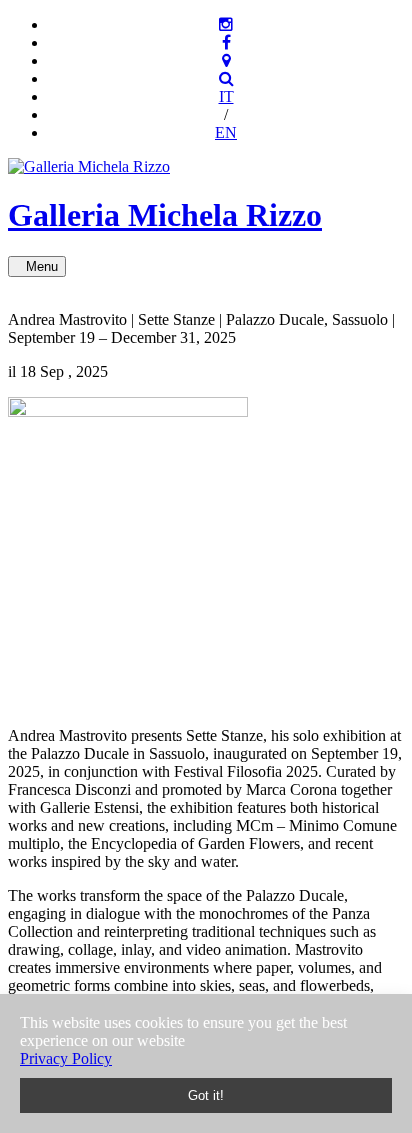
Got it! (206, 1095)
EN (226, 132)
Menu (42, 266)
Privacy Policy (66, 1058)
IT (226, 96)
